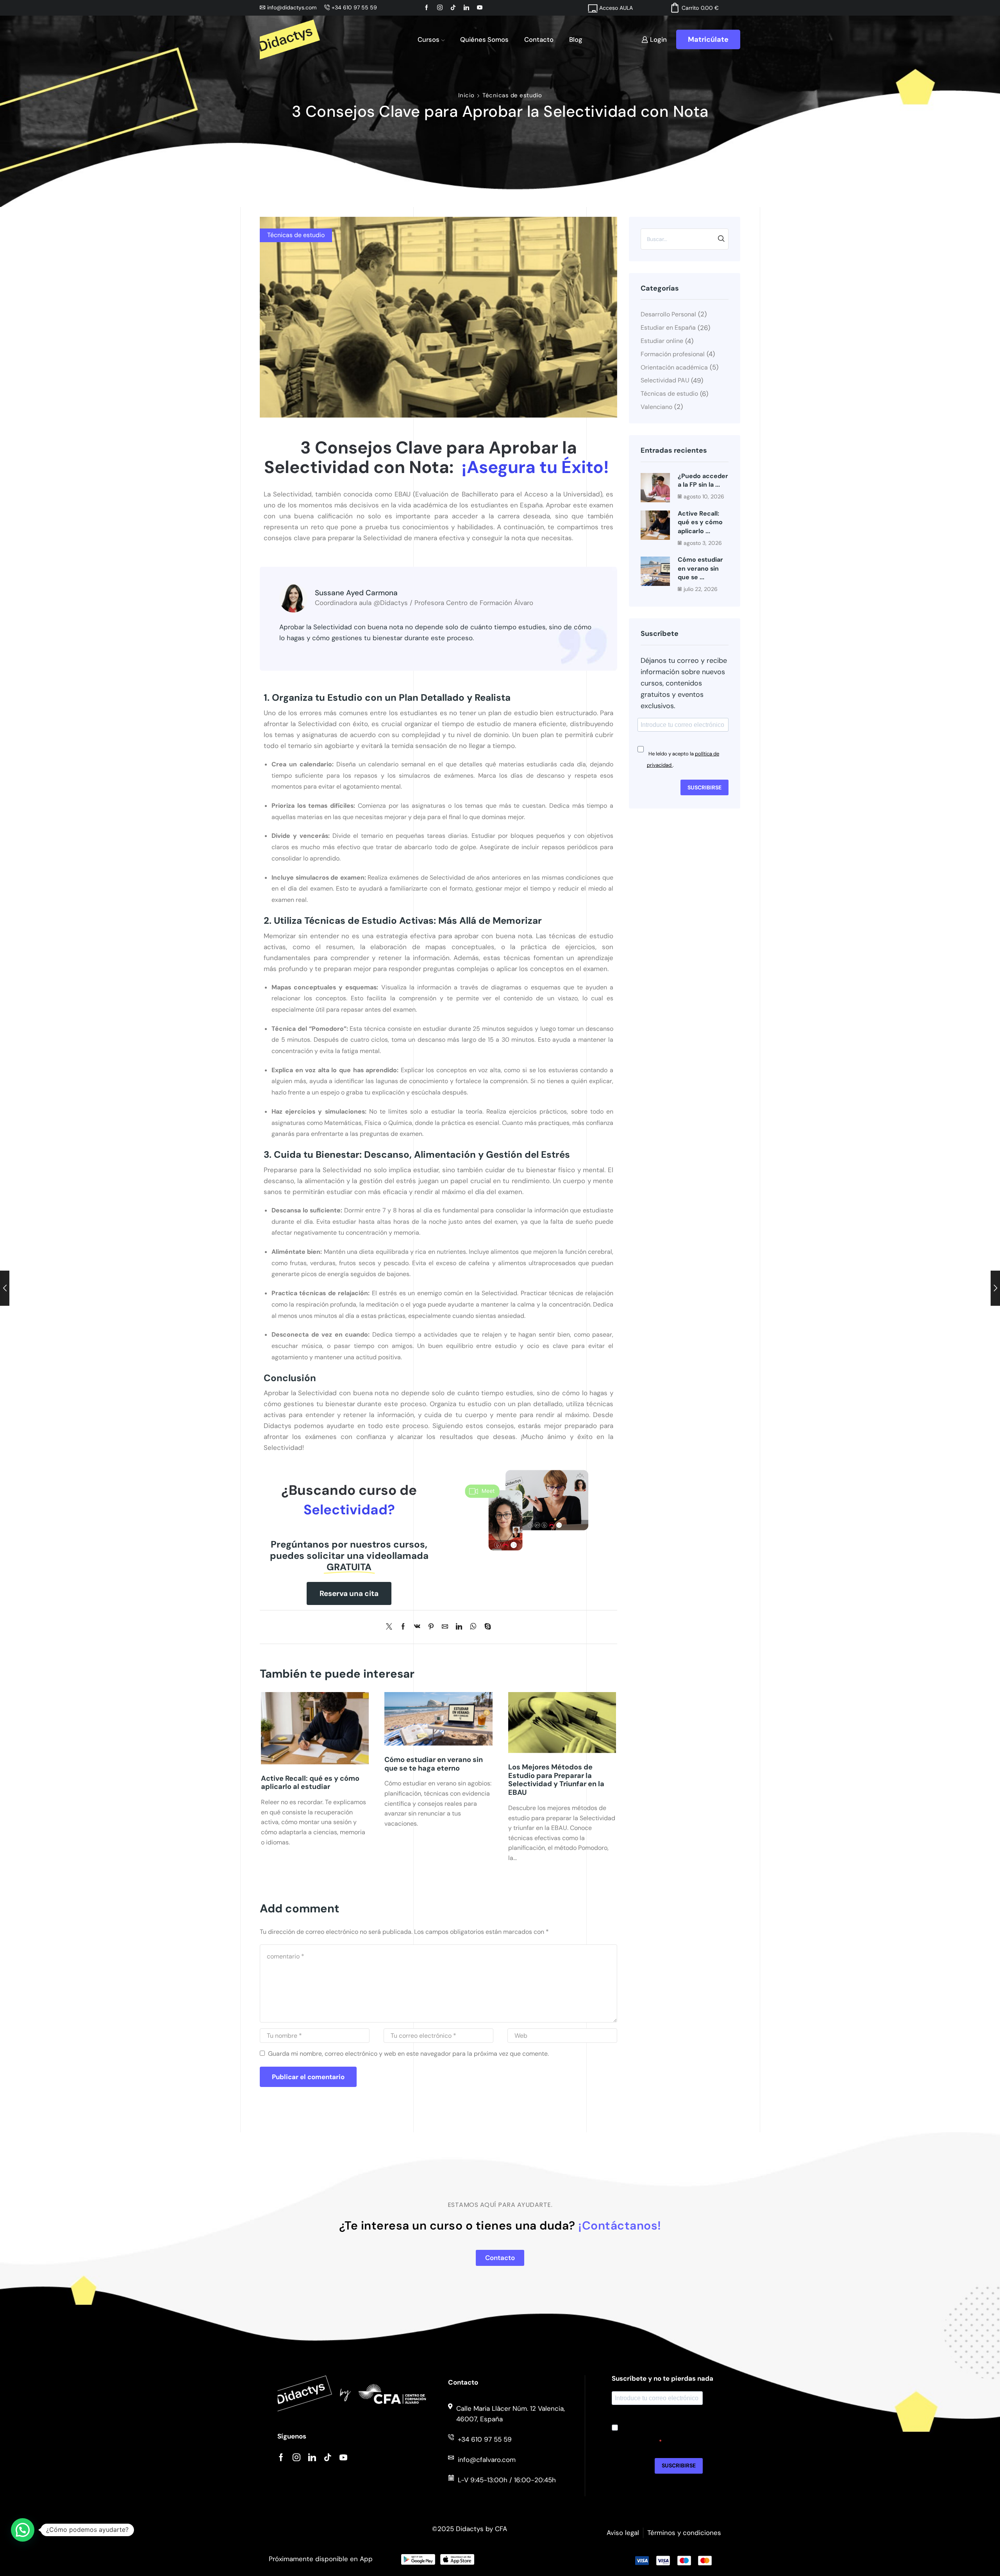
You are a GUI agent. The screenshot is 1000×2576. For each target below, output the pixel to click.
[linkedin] (459, 1627)
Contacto (539, 39)
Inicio (466, 95)
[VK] (417, 1627)
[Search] (721, 239)
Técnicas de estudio (512, 95)
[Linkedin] (312, 2457)
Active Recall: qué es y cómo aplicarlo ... (700, 522)
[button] (349, 1593)
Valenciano (656, 407)
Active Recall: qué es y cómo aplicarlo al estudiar (310, 1783)
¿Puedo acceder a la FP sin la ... (703, 480)
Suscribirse (704, 787)
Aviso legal (623, 2533)
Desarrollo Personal (668, 314)
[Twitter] (391, 1627)
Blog (576, 39)
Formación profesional (673, 354)
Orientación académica (674, 367)
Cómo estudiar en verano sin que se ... (700, 568)
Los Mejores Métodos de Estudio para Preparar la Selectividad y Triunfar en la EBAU (556, 1780)
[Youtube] (343, 2457)
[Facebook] (403, 1627)
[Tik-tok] (328, 2457)
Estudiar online (662, 341)
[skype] (486, 1627)
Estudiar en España (668, 328)
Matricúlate (708, 39)
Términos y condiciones (684, 2533)
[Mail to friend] (445, 1627)
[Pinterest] (431, 1627)
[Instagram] (296, 2457)
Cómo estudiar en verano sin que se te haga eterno (434, 1764)
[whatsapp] (473, 1627)
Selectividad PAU (665, 380)
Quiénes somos (484, 39)
